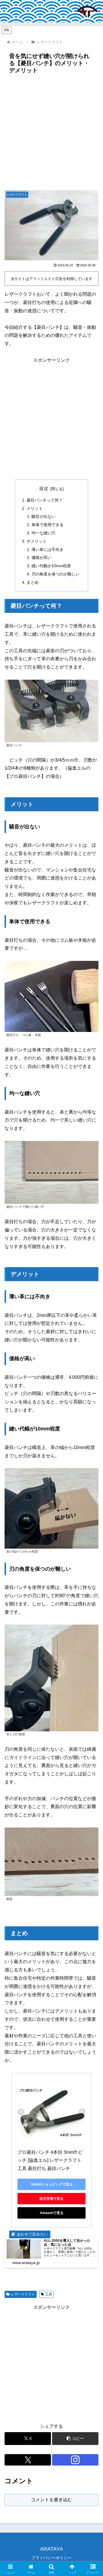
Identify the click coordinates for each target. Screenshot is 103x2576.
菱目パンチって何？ (45, 500)
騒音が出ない (43, 516)
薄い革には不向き (47, 550)
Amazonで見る (52, 2213)
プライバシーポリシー (51, 2558)
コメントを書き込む (51, 2500)
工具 (49, 2294)
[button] (75, 2439)
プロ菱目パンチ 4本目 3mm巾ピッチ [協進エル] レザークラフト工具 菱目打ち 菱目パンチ (50, 2161)
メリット (35, 508)
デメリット (37, 541)
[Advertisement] (51, 130)
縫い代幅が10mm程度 (51, 566)
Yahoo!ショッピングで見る (52, 2184)
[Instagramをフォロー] (75, 2460)
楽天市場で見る (51, 2199)
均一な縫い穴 (43, 533)
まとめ (33, 582)
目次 (44, 489)
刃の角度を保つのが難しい (56, 574)
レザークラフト (23, 2294)
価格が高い (41, 558)
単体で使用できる (47, 525)
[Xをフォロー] (28, 2460)
